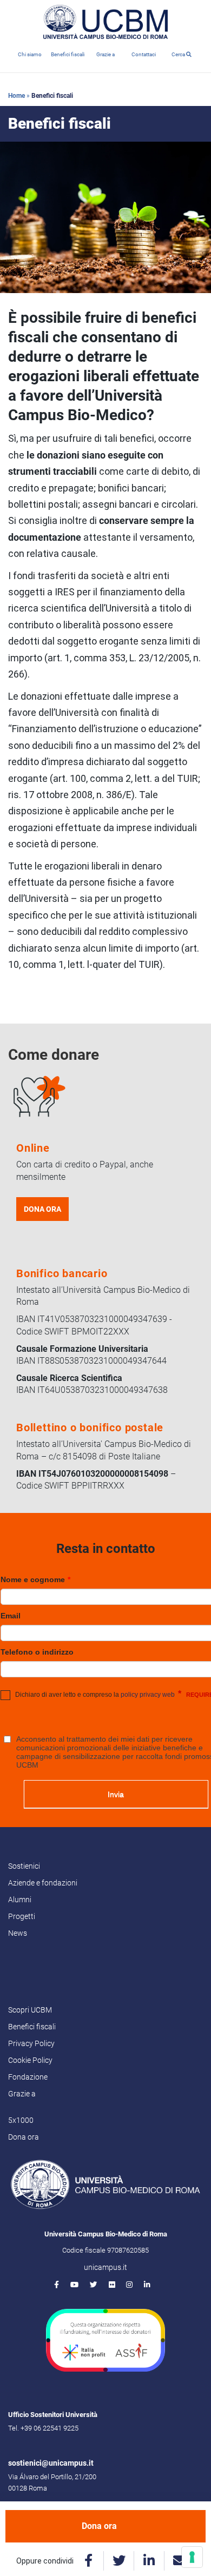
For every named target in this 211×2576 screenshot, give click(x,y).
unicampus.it (105, 2267)
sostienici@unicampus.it (51, 2463)
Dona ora (99, 2526)
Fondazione (28, 2077)
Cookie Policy (30, 2060)
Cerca (179, 54)
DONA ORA (42, 1209)
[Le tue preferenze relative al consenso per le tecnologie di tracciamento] (192, 2557)
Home (17, 96)
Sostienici (24, 1866)
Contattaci (144, 54)
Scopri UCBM (30, 2010)
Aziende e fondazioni (43, 1883)
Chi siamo (30, 54)
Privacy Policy (31, 2043)
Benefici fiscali (68, 54)
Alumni (20, 1900)
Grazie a (105, 54)
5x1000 (21, 2120)
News (18, 1933)
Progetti (22, 1916)
